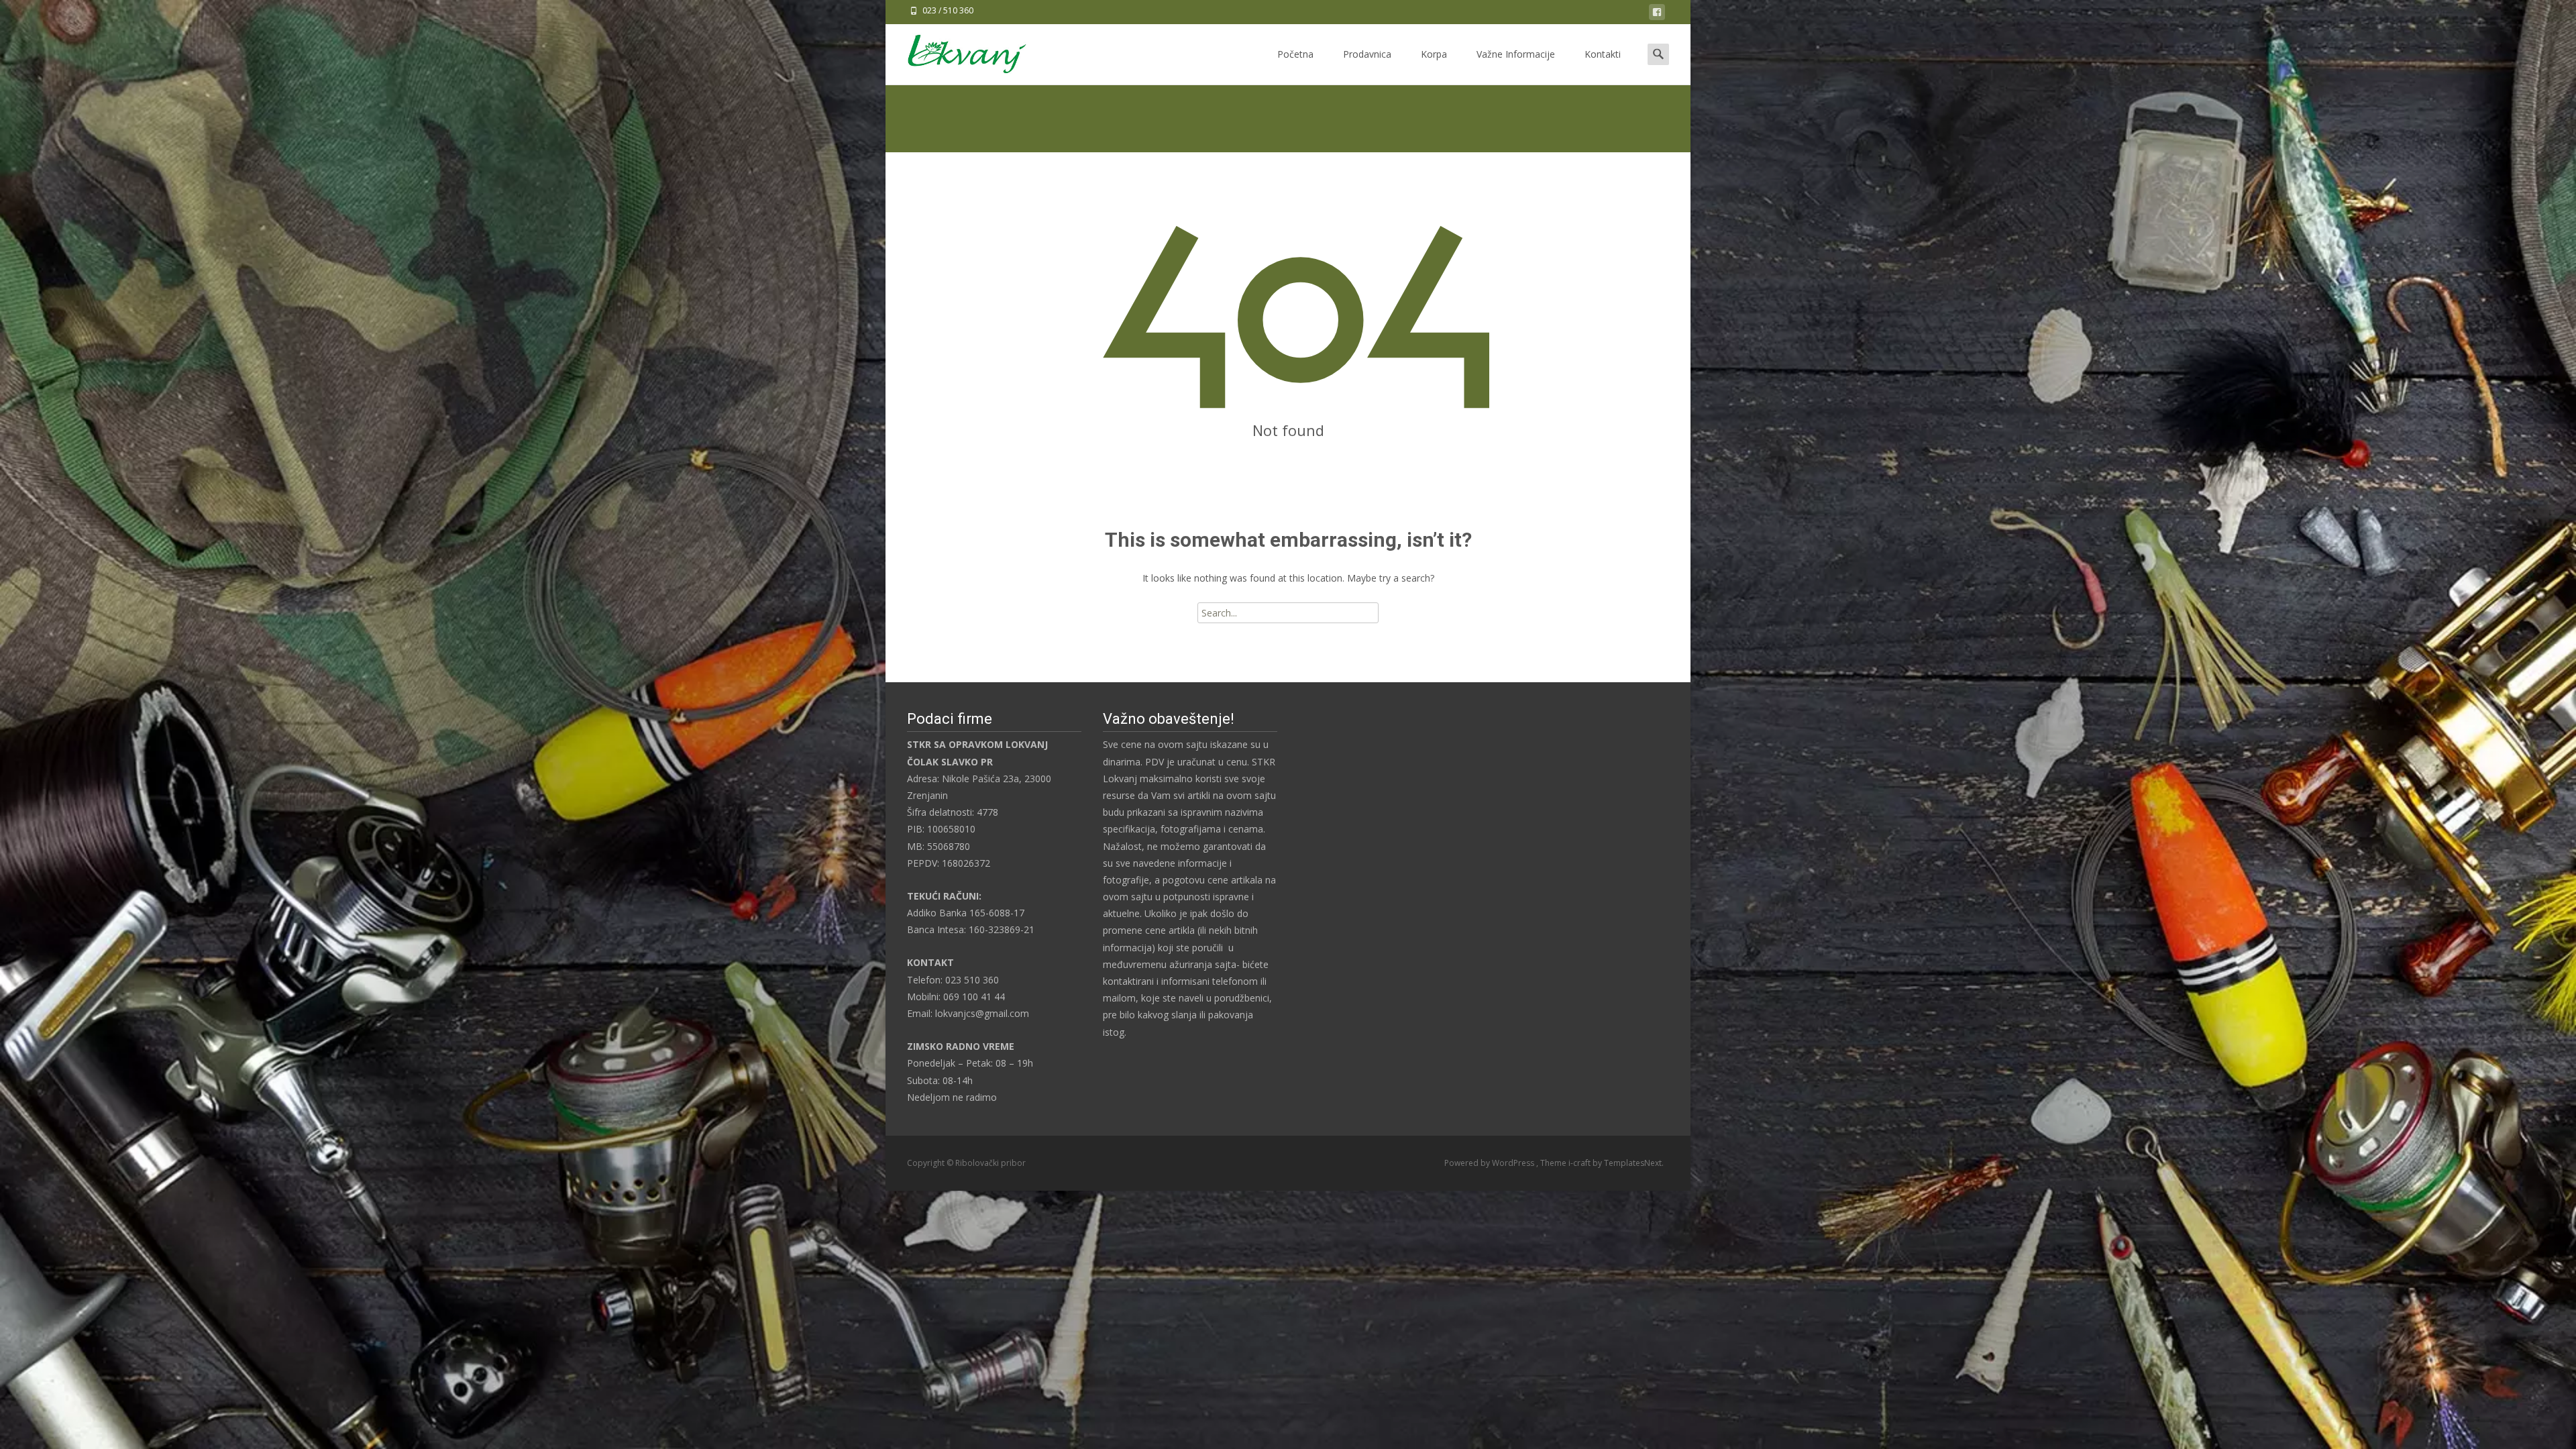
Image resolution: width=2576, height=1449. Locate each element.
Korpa (1434, 54)
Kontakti (1603, 54)
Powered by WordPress (1490, 1163)
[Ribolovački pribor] (956, 51)
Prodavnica (1367, 54)
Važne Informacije (1516, 54)
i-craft (1580, 1163)
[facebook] (1657, 14)
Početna (1295, 54)
